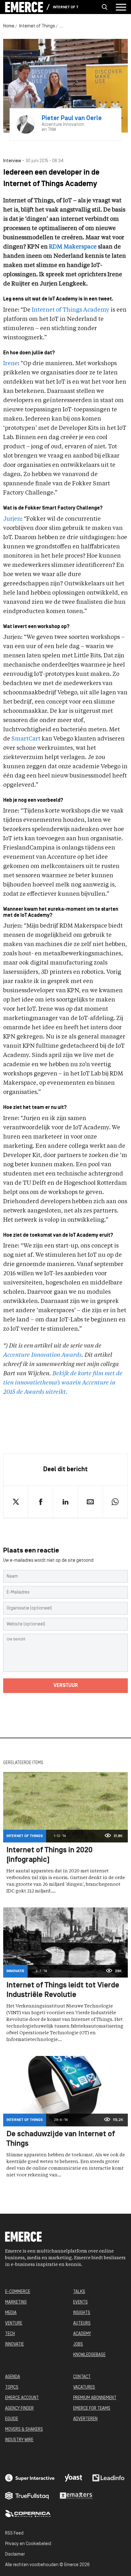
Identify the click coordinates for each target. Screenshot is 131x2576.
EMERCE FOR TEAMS (92, 2409)
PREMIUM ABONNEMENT (95, 2398)
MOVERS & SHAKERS (24, 2430)
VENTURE (14, 2323)
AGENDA (13, 2377)
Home (9, 26)
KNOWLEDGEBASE (89, 2355)
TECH (10, 2334)
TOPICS (12, 2388)
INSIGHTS (82, 2313)
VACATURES (84, 2388)
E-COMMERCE (18, 2292)
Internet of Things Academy (71, 310)
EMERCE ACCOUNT (22, 2398)
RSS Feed (14, 2533)
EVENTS (80, 2302)
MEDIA (11, 2313)
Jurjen (12, 519)
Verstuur (66, 1686)
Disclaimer (15, 2554)
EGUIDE (12, 2419)
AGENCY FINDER (19, 2409)
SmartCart (26, 739)
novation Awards (59, 1355)
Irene (10, 364)
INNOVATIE (14, 2344)
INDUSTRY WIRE (19, 2440)
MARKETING (16, 2302)
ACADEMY (82, 2334)
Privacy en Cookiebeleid (28, 2544)
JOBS (78, 2344)
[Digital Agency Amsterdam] (30, 2478)
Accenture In (20, 1355)
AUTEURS (82, 2323)
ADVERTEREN (85, 2419)
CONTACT (82, 2377)
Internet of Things (65, 7)
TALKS (79, 2292)
